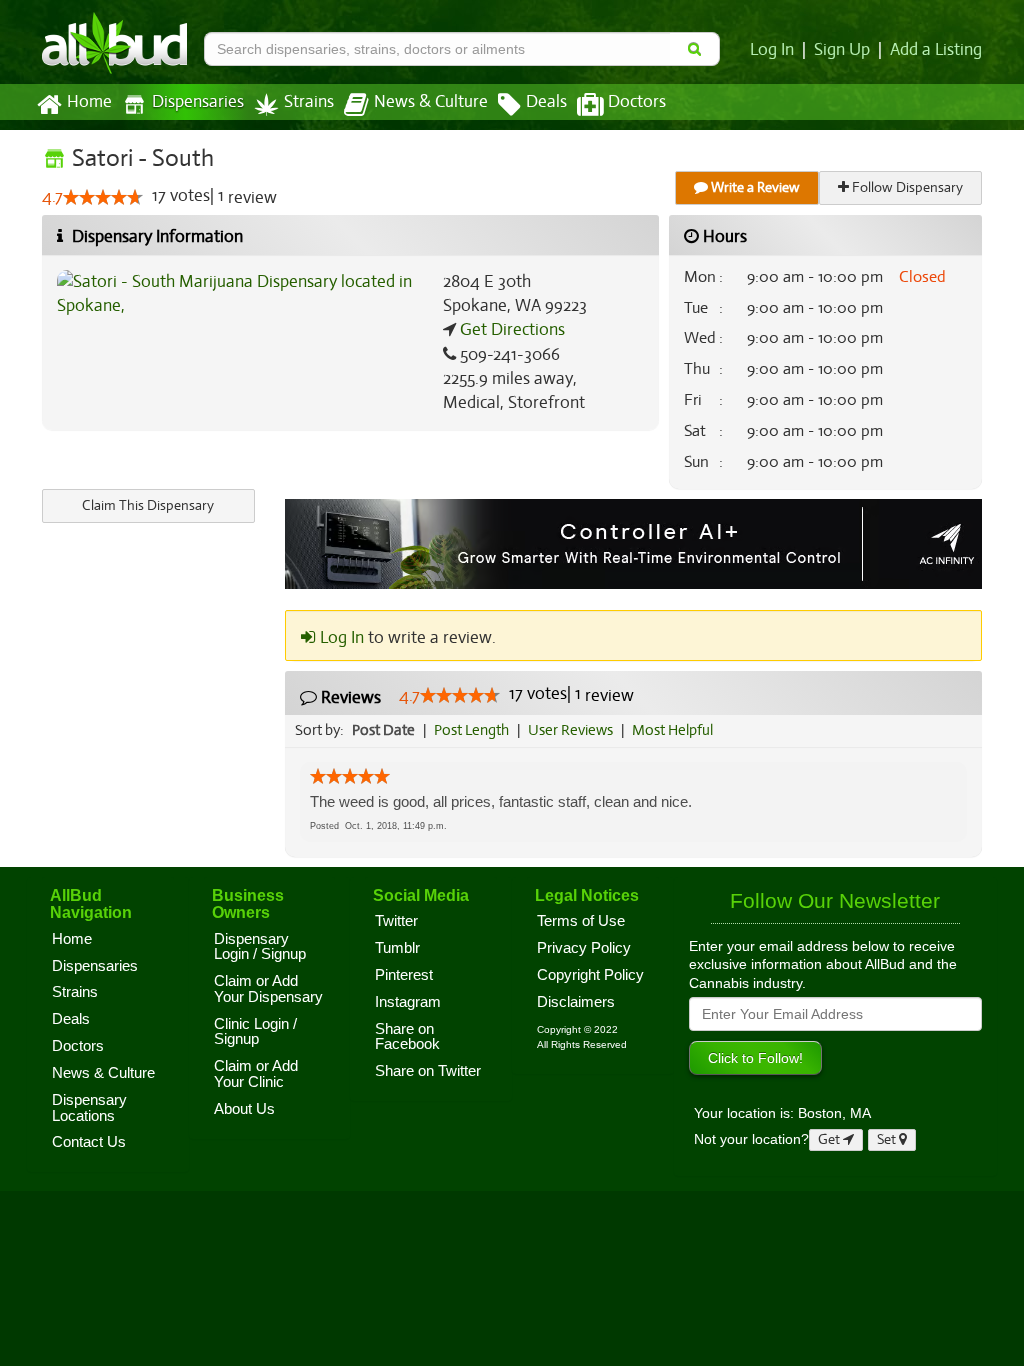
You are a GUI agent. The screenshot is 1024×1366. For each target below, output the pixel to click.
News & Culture (431, 102)
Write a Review (754, 187)
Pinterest (404, 975)
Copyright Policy (590, 975)
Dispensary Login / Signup (260, 947)
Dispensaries (198, 102)
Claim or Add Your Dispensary (268, 989)
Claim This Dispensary (148, 505)
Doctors (637, 102)
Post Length (471, 730)
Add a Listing (936, 50)
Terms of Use (581, 921)
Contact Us (89, 1142)
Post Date (383, 730)
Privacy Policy (584, 948)
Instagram (408, 1002)
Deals (546, 102)
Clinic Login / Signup (255, 1032)
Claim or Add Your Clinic (256, 1074)
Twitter (396, 921)
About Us (244, 1109)
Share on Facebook (407, 1037)
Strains (309, 102)
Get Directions (510, 329)
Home (89, 102)
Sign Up (842, 50)
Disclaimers (576, 1002)
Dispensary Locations (89, 1108)
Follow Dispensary (906, 187)
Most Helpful (672, 730)
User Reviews (570, 730)
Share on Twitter (428, 1071)
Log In (772, 50)
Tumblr (397, 948)
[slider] (103, 197)
